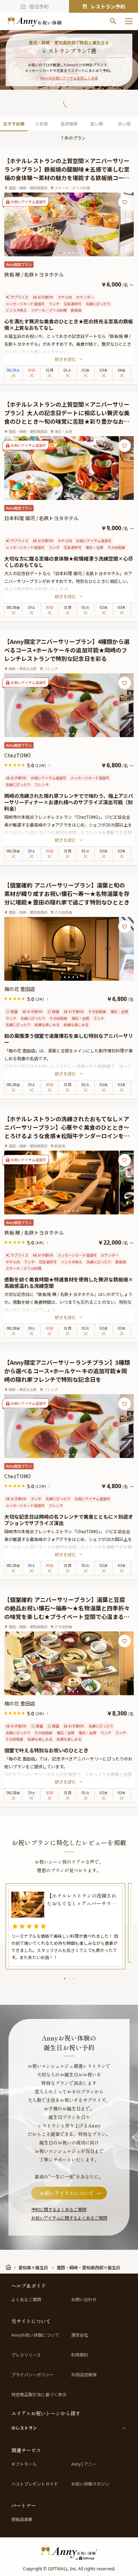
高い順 (97, 124)
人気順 (41, 124)
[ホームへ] (34, 21)
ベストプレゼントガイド (35, 2484)
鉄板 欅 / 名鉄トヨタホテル (34, 274)
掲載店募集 (22, 2519)
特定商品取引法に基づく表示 (39, 2394)
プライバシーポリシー (33, 2375)
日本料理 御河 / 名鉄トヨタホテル (41, 518)
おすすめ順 (14, 124)
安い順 (124, 124)
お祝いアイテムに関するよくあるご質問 (69, 2218)
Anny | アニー (84, 2464)
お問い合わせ (84, 2299)
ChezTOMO (18, 755)
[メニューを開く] (129, 21)
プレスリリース (26, 2355)
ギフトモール (24, 2464)
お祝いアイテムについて (67, 2193)
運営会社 (80, 2335)
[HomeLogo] (69, 2552)
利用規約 (80, 2355)
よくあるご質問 (26, 2299)
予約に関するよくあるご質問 (59, 2209)
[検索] (113, 21)
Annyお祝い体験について (35, 2335)
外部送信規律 (84, 2375)
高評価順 (69, 124)
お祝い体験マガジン (90, 2484)
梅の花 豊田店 (20, 989)
